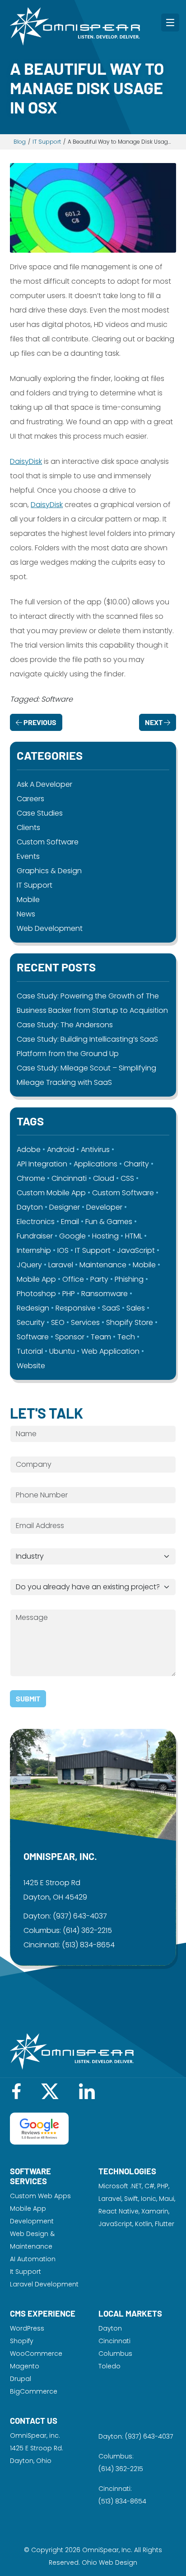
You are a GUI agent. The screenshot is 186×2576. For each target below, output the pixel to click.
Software (33, 1337)
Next (154, 722)
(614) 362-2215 (87, 1930)
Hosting (105, 1236)
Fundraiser (35, 1236)
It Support (26, 2272)
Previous (39, 722)
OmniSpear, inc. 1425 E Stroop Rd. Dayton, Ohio (37, 2448)
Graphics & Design (49, 871)
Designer (65, 1207)
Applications (95, 1164)
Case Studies (40, 813)
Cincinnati (69, 1178)
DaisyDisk (26, 461)
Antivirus (95, 1150)
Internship (34, 1250)
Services (85, 1322)
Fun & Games (109, 1222)
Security (31, 1322)
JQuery (29, 1265)
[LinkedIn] (87, 2091)
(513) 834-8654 (88, 1945)
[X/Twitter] (50, 2091)
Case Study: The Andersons (65, 1025)
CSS (127, 1178)
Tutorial (30, 1351)
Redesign (33, 1308)
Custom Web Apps (40, 2196)
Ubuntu (62, 1351)
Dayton (30, 1207)
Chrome (31, 1178)
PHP (69, 1294)
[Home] (75, 26)
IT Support (47, 142)
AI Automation (33, 2259)
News (26, 914)
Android (61, 1150)
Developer (104, 1207)
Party (99, 1279)
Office (73, 1279)
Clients (28, 828)
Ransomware (105, 1294)
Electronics (36, 1222)
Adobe (29, 1150)
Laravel (61, 1265)
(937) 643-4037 (80, 1916)
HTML (134, 1236)
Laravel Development (44, 2284)
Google (72, 1236)
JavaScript (136, 1250)
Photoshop (36, 1294)
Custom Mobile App (51, 1193)
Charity (136, 1164)
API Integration (42, 1164)
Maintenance (103, 1265)
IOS (63, 1250)
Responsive (76, 1308)
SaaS (111, 1308)
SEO (58, 1322)
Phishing (129, 1279)
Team (101, 1337)
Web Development (50, 928)
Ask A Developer (44, 784)
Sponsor (70, 1337)
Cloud (104, 1178)
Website (31, 1366)
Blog (20, 142)
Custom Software (48, 842)
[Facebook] (16, 2091)
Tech (126, 1337)
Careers (30, 799)
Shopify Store (130, 1322)
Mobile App (36, 1279)
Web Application (110, 1351)
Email (70, 1222)
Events (28, 856)
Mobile (28, 900)
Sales (136, 1308)
